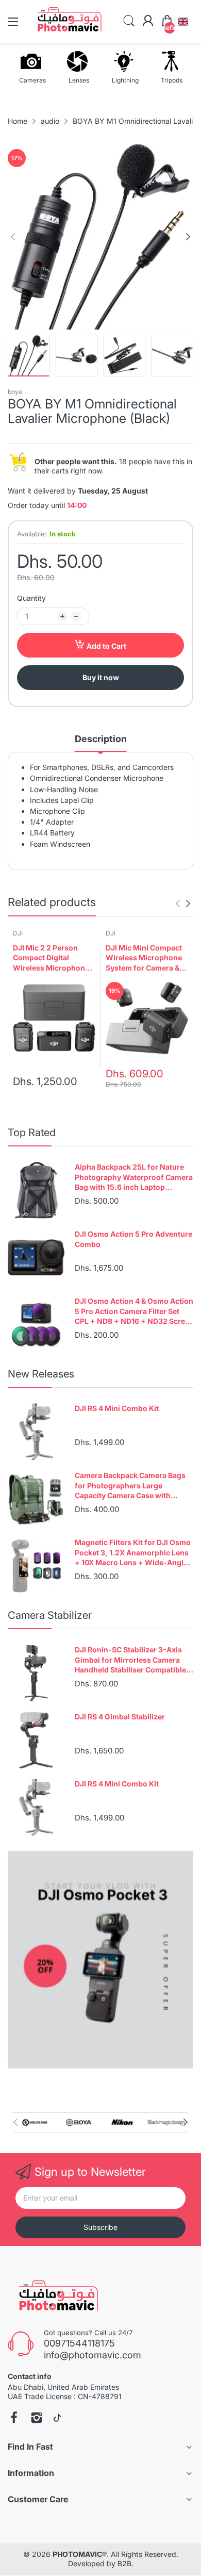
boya (15, 392)
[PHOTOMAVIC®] (55, 2298)
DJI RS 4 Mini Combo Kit (117, 1408)
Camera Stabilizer (50, 1615)
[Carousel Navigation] (183, 904)
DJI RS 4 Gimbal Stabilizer (120, 1717)
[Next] (13, 237)
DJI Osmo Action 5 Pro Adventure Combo (133, 1239)
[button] (183, 22)
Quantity (31, 598)
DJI (18, 933)
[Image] (100, 1960)
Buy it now (101, 677)
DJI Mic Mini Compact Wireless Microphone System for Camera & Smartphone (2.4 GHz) (145, 958)
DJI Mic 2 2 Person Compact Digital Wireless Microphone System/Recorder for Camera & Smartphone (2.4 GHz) (52, 958)
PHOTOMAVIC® (80, 2554)
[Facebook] (14, 2419)
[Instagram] (37, 2419)
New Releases (41, 1374)
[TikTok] (57, 2419)
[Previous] (188, 237)
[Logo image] (35, 2122)
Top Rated (32, 1133)
